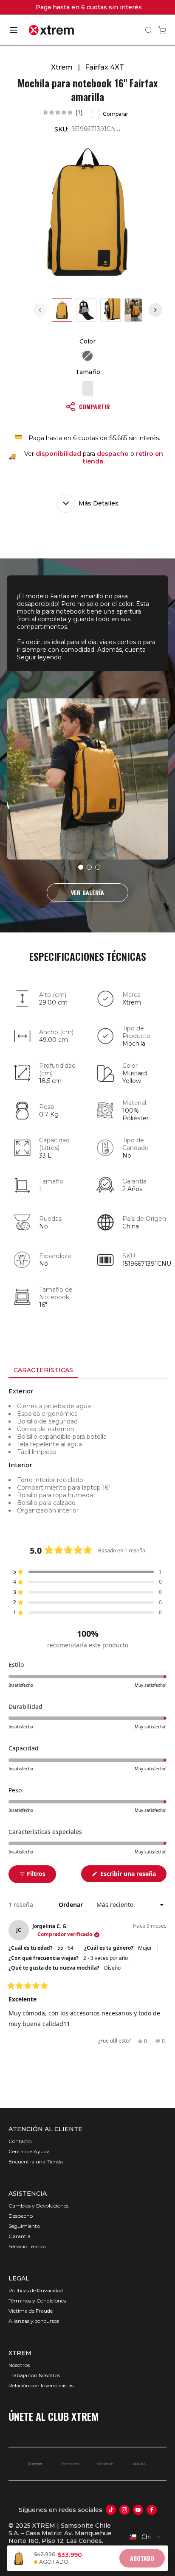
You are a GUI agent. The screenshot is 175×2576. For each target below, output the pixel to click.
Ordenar (72, 1905)
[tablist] (87, 1371)
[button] (63, 112)
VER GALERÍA (87, 892)
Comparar (116, 114)
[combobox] (145, 2537)
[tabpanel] (87, 1455)
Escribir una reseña (133, 1876)
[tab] (43, 1370)
